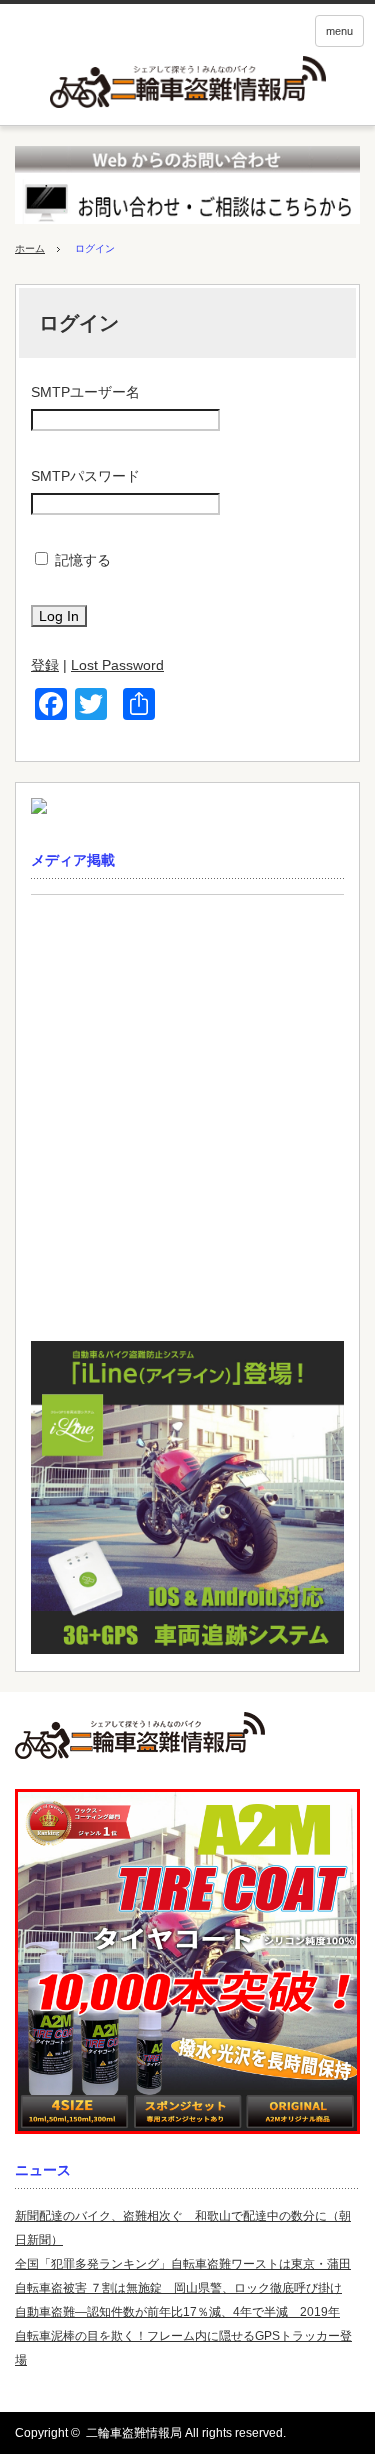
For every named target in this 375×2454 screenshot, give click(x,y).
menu (339, 31)
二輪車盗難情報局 (134, 2433)
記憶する (83, 560)
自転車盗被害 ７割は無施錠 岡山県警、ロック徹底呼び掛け (178, 2288)
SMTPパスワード (85, 476)
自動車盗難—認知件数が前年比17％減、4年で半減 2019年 (177, 2312)
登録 (45, 665)
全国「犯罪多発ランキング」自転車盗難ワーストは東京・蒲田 (183, 2264)
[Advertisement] (187, 1123)
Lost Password (117, 665)
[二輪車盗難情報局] (187, 1735)
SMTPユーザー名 (85, 392)
